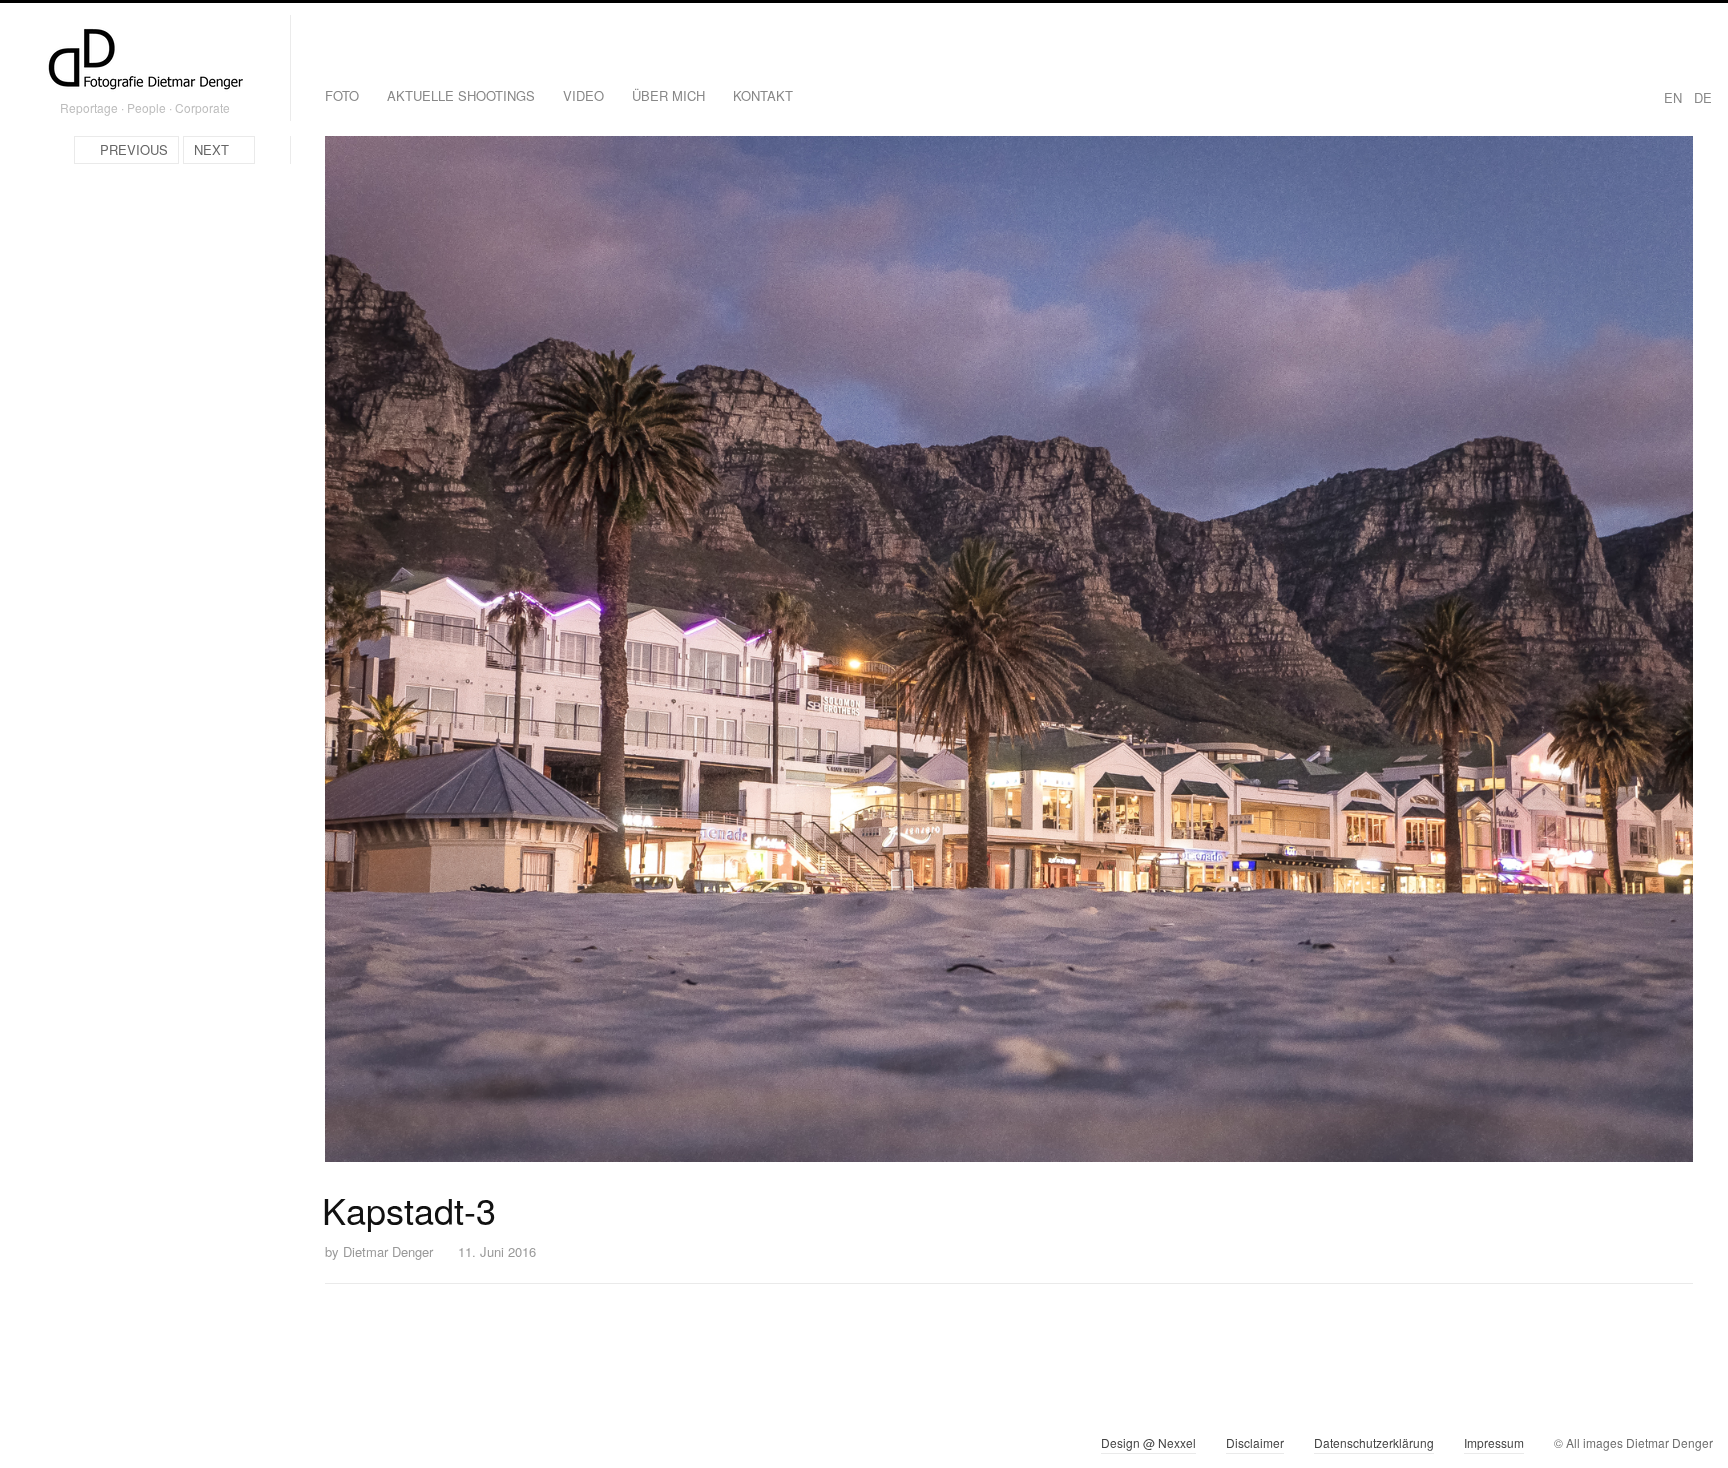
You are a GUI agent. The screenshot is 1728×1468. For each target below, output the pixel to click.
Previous (134, 149)
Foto (342, 95)
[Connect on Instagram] (30, 1447)
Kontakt (763, 95)
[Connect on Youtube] (102, 1447)
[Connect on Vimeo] (66, 1447)
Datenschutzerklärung (1374, 1442)
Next (211, 149)
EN (1673, 97)
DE (1703, 97)
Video (583, 95)
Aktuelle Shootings (461, 95)
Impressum (1494, 1442)
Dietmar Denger (388, 1251)
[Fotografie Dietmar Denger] (145, 61)
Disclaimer (1255, 1442)
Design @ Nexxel (1148, 1442)
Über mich (668, 95)
